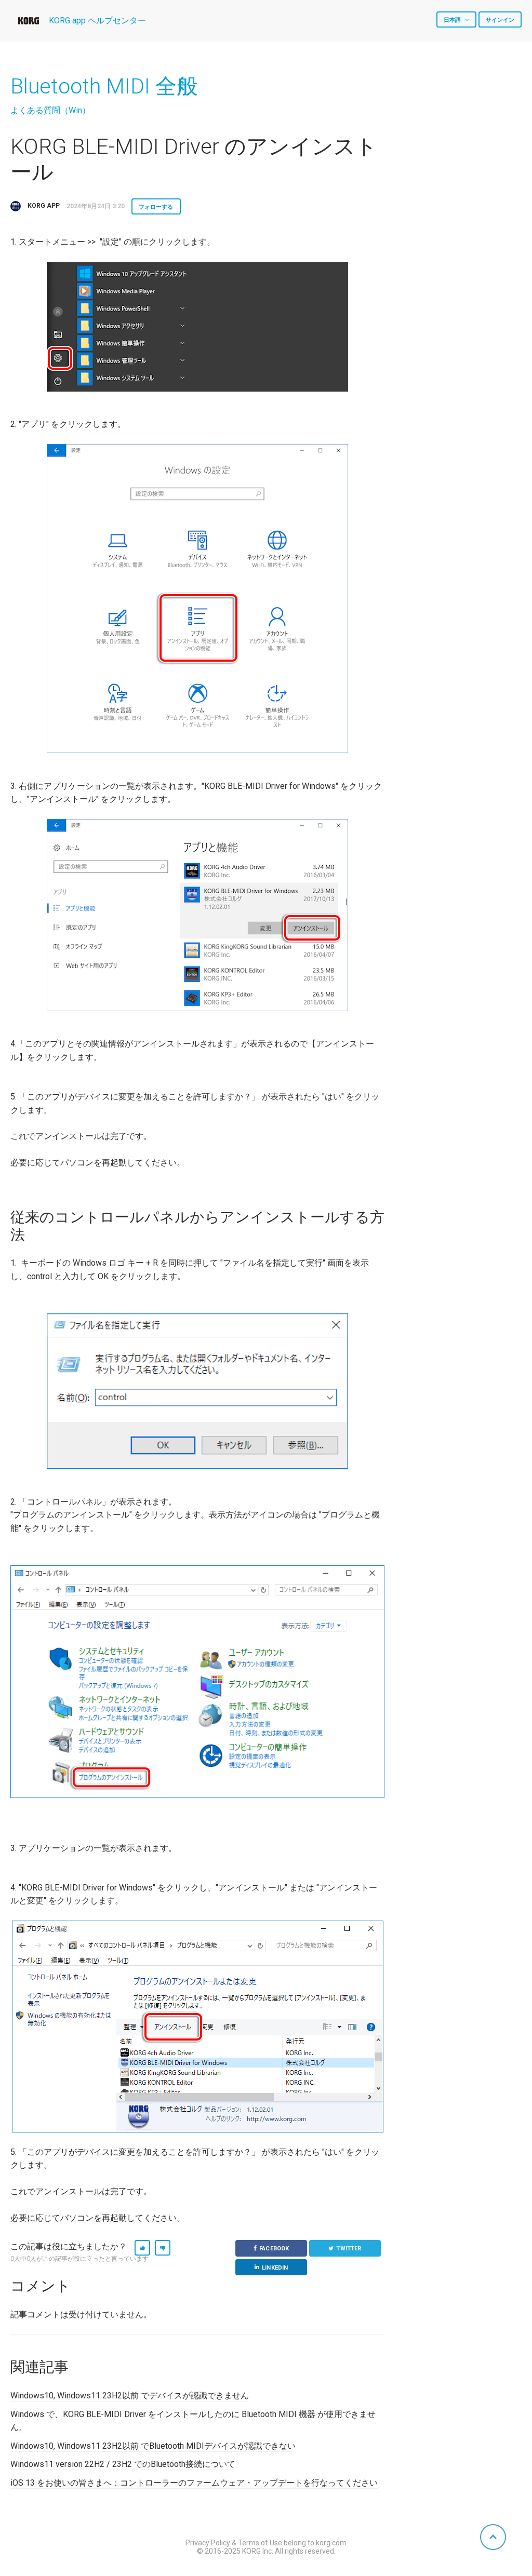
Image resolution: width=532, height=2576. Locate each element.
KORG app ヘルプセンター (97, 21)
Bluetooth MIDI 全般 (104, 86)
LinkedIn (275, 2268)
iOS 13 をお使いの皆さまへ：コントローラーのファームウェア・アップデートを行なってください (194, 2483)
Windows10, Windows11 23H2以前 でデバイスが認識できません (130, 2396)
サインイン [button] (500, 20)
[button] (142, 2248)
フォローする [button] (156, 207)
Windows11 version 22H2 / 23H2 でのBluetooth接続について (123, 2464)
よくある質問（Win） (50, 110)
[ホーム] (29, 21)
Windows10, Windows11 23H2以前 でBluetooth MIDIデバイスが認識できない (153, 2446)
